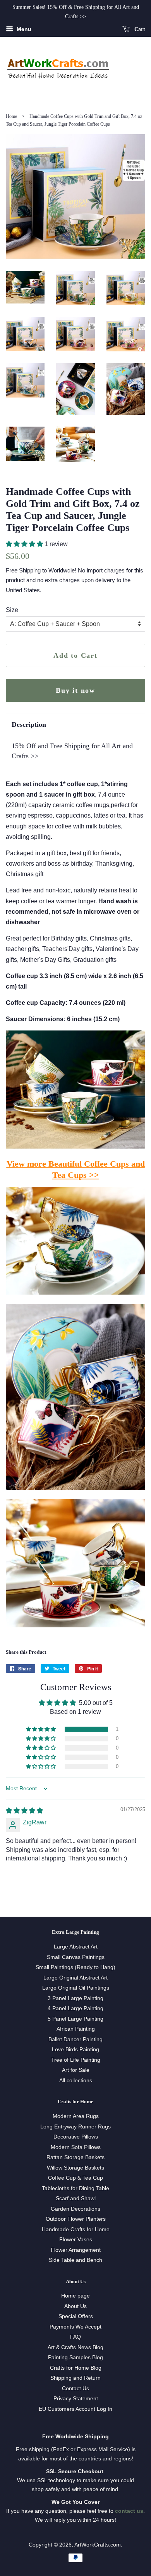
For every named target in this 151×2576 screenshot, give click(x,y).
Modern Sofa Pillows (76, 2147)
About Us (75, 2306)
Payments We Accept (75, 2327)
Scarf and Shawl (76, 2198)
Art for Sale (76, 2070)
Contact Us (75, 2388)
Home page (75, 2296)
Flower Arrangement (76, 2250)
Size (12, 610)
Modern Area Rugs (76, 2116)
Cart (139, 29)
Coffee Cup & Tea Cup (75, 2178)
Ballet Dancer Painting (75, 2039)
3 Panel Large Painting (75, 1998)
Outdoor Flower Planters (76, 2219)
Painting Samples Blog (75, 2357)
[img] (24, 1811)
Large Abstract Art (76, 1947)
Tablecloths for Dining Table (75, 2188)
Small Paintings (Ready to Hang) (75, 1967)
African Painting (76, 2029)
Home (11, 116)
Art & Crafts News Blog (75, 2347)
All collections (76, 2081)
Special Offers (76, 2316)
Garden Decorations (75, 2209)
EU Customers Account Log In (75, 2409)
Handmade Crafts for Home (76, 2229)
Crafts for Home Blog (76, 2368)
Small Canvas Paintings (76, 1957)
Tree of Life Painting (76, 2060)
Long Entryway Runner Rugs (75, 2127)
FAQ (75, 2337)
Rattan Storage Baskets (75, 2157)
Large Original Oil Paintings (76, 1988)
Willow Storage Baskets (75, 2168)
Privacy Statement (76, 2399)
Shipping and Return (75, 2378)
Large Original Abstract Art (75, 1978)
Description (29, 724)
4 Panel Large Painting (75, 2008)
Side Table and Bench (75, 2260)
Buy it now (75, 690)
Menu (23, 29)
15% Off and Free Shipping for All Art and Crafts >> (72, 751)
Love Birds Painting (75, 2050)
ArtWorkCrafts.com (98, 2545)
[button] (25, 544)
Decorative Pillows (76, 2137)
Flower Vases (76, 2240)
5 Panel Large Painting (75, 2019)
